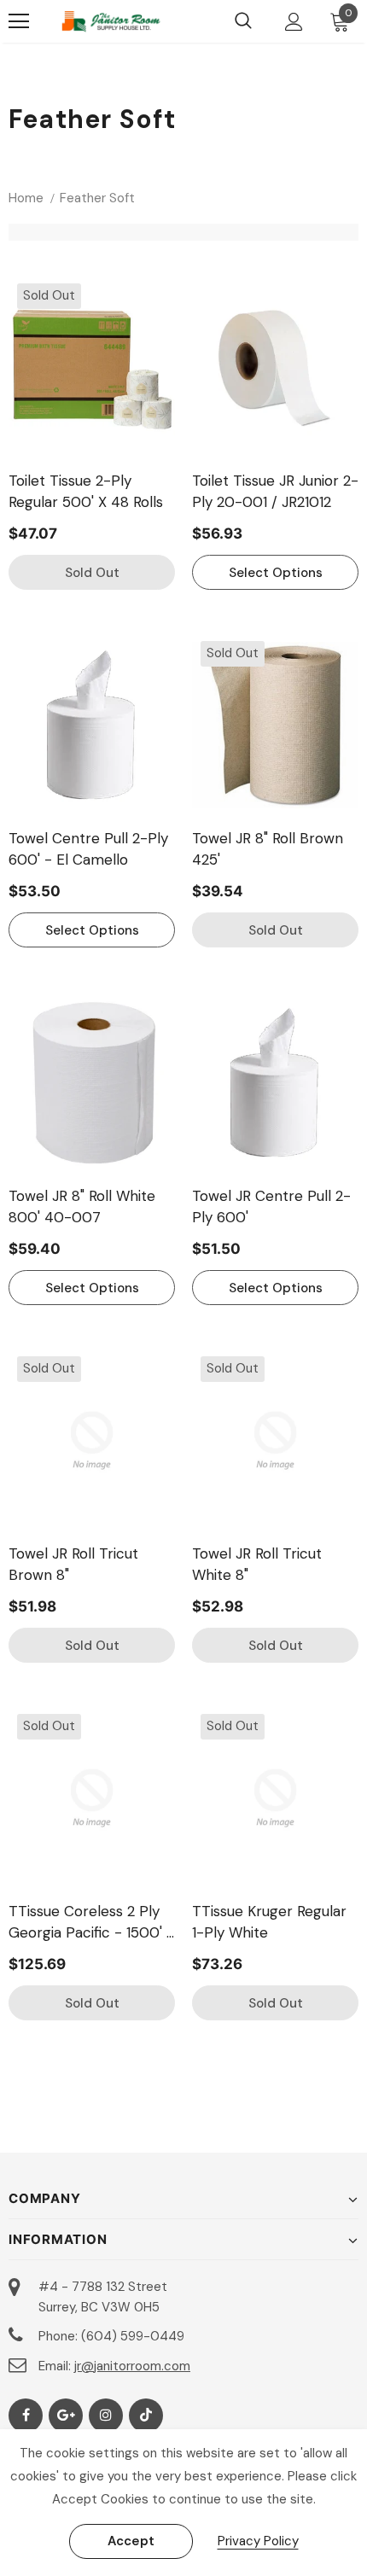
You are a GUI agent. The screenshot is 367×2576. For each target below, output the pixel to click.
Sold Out (92, 573)
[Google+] (66, 2416)
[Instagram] (106, 2416)
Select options (276, 573)
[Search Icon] (243, 21)
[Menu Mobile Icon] (19, 21)
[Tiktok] (146, 2416)
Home (26, 198)
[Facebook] (26, 2416)
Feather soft (97, 198)
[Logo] (111, 21)
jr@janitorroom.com (132, 2366)
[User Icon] (294, 22)
